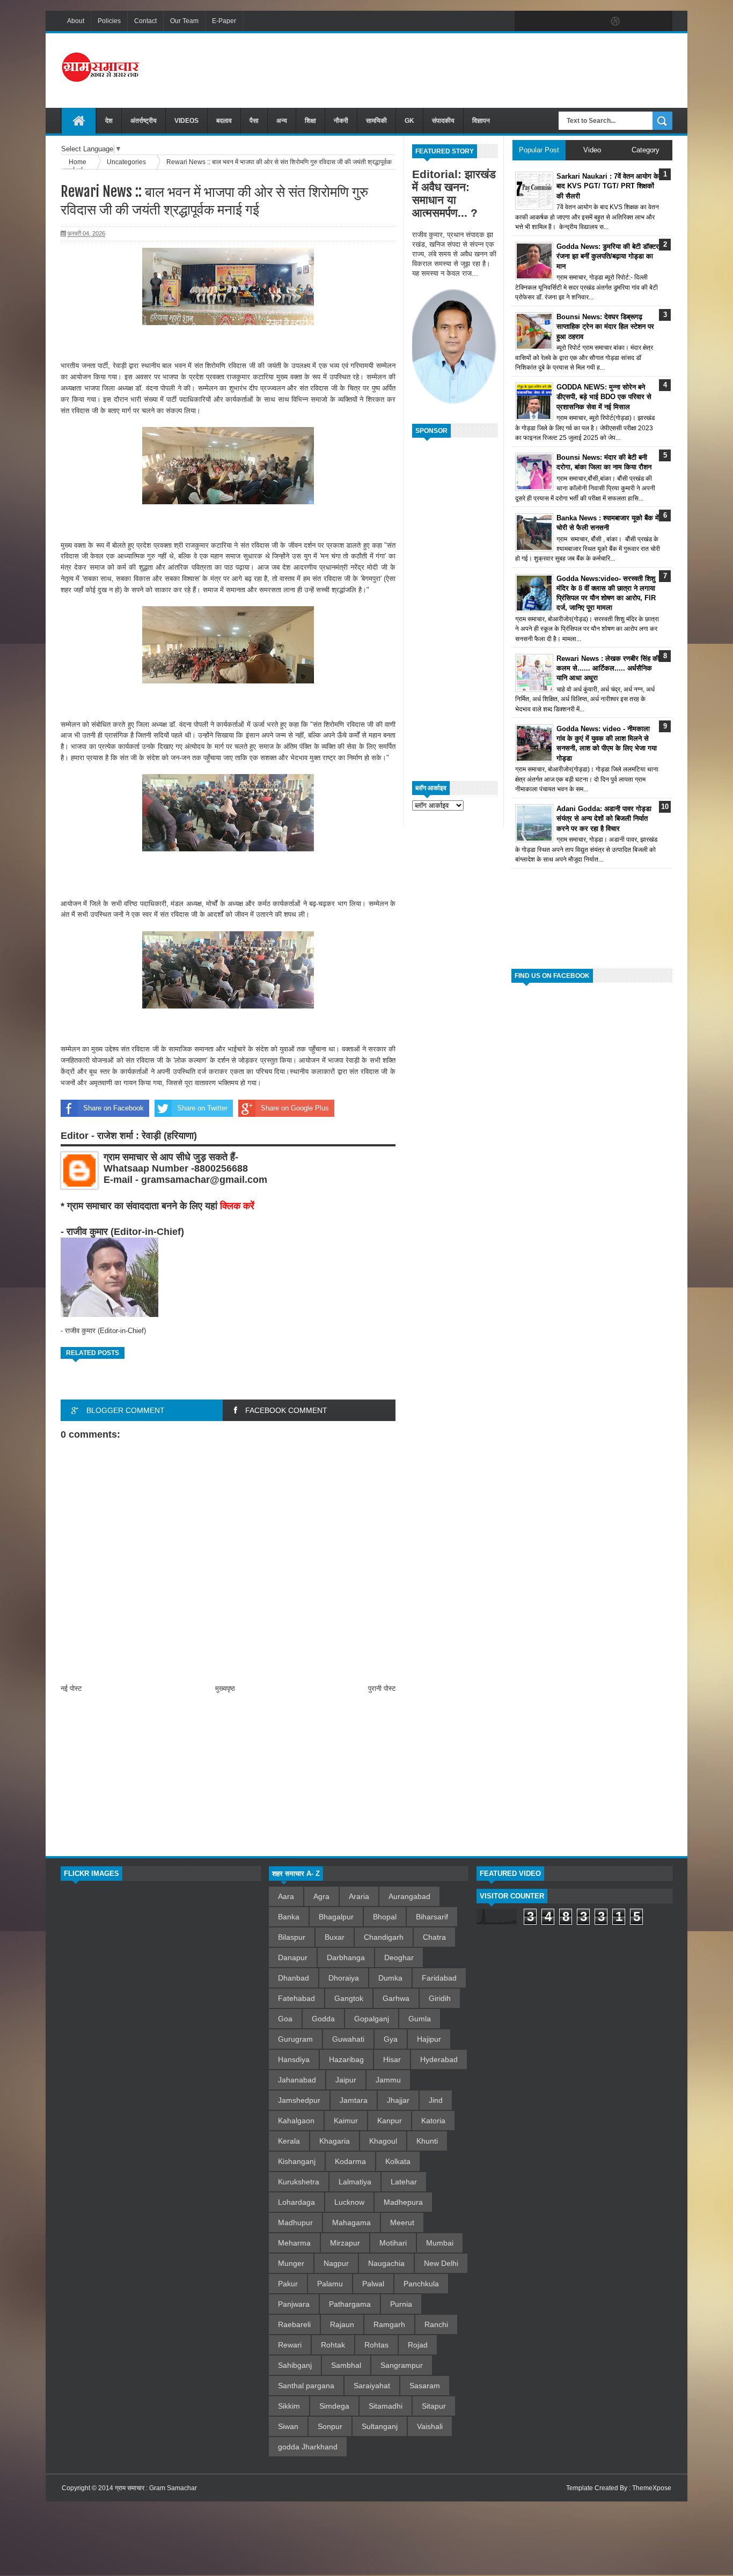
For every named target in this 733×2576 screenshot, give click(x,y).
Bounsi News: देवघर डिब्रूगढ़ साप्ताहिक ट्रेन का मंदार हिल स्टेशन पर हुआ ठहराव (605, 326)
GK (409, 121)
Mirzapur (345, 2243)
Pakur (288, 2284)
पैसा (254, 121)
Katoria (433, 2121)
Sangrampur (402, 2365)
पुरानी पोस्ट (382, 1688)
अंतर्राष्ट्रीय (144, 121)
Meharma (294, 2243)
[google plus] (661, 21)
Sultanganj (380, 2426)
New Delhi (441, 2263)
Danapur (293, 1957)
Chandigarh (384, 1937)
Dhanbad (294, 1978)
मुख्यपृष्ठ (225, 1688)
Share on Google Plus (295, 1108)
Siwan (288, 2426)
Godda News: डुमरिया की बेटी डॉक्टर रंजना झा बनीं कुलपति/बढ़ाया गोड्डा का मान (608, 256)
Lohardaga (296, 2202)
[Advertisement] (477, 69)
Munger (291, 2263)
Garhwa (396, 1998)
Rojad (418, 2345)
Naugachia (386, 2263)
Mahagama (351, 2222)
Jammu (388, 2080)
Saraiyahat (372, 2386)
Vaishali (430, 2426)
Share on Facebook (113, 1108)
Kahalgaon (296, 2121)
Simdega (334, 2406)
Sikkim (289, 2406)
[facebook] (525, 21)
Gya (391, 2039)
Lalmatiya (355, 2182)
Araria (359, 1896)
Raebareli (294, 2324)
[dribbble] (615, 21)
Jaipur (346, 2080)
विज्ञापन (481, 121)
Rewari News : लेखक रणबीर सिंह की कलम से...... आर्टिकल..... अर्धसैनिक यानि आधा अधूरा (608, 668)
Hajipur (429, 2039)
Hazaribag (346, 2059)
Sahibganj (295, 2365)
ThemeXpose (652, 2488)
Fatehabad (296, 1998)
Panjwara (294, 2304)
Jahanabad (297, 2080)
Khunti (427, 2141)
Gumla (420, 2019)
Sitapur (434, 2406)
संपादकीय (443, 121)
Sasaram (425, 2386)
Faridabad (439, 1978)
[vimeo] (570, 21)
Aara (286, 1896)
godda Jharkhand (308, 2447)
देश (109, 121)
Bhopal (385, 1917)
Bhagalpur (336, 1917)
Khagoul (383, 2141)
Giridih (440, 1998)
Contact (145, 21)
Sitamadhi (386, 2406)
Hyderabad (439, 2059)
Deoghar (399, 1957)
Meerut (402, 2222)
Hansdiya (294, 2059)
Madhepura (403, 2202)
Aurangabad (409, 1896)
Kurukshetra (299, 2182)
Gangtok (349, 1998)
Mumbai (440, 2243)
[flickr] (593, 21)
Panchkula (421, 2284)
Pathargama (350, 2304)
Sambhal (346, 2365)
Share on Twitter (202, 1108)
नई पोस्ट (71, 1688)
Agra (321, 1896)
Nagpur (336, 2263)
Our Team (184, 21)
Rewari (290, 2345)
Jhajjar (398, 2100)
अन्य (282, 121)
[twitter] (548, 21)
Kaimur (346, 2121)
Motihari (393, 2243)
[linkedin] (638, 21)
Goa (285, 2019)
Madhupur (295, 2222)
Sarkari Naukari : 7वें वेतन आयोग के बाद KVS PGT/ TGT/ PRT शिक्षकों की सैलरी (608, 186)
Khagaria (335, 2141)
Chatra (434, 1937)
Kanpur (390, 2121)
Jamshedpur (299, 2100)
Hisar (392, 2059)
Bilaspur (292, 1937)
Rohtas (376, 2345)
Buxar (335, 1937)
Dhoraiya (344, 1978)
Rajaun (342, 2324)
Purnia (401, 2304)
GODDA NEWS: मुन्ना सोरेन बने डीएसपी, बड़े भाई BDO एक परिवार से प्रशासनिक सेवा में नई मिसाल (604, 397)
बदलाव (224, 121)
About (76, 21)
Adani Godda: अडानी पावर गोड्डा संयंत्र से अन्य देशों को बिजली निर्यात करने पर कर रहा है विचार (604, 818)
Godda (323, 2019)
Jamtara (354, 2100)
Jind (436, 2100)
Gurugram (295, 2039)
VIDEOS (186, 121)
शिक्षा (310, 121)
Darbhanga (346, 1957)
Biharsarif (432, 1917)
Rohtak (333, 2345)
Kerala (289, 2141)
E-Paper (224, 21)
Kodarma (350, 2161)
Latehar (404, 2182)
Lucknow (349, 2202)
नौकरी (341, 121)
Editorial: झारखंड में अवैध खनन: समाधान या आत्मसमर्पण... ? (454, 193)
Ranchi (436, 2324)
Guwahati (348, 2039)
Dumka (390, 1978)
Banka (289, 1917)
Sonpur (330, 2426)
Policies (109, 21)
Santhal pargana (306, 2386)
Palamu (330, 2284)
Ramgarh (389, 2324)
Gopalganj (372, 2019)
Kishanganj (297, 2161)
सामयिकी (376, 121)
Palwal (373, 2284)
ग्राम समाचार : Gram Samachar (156, 2488)
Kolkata (398, 2161)
